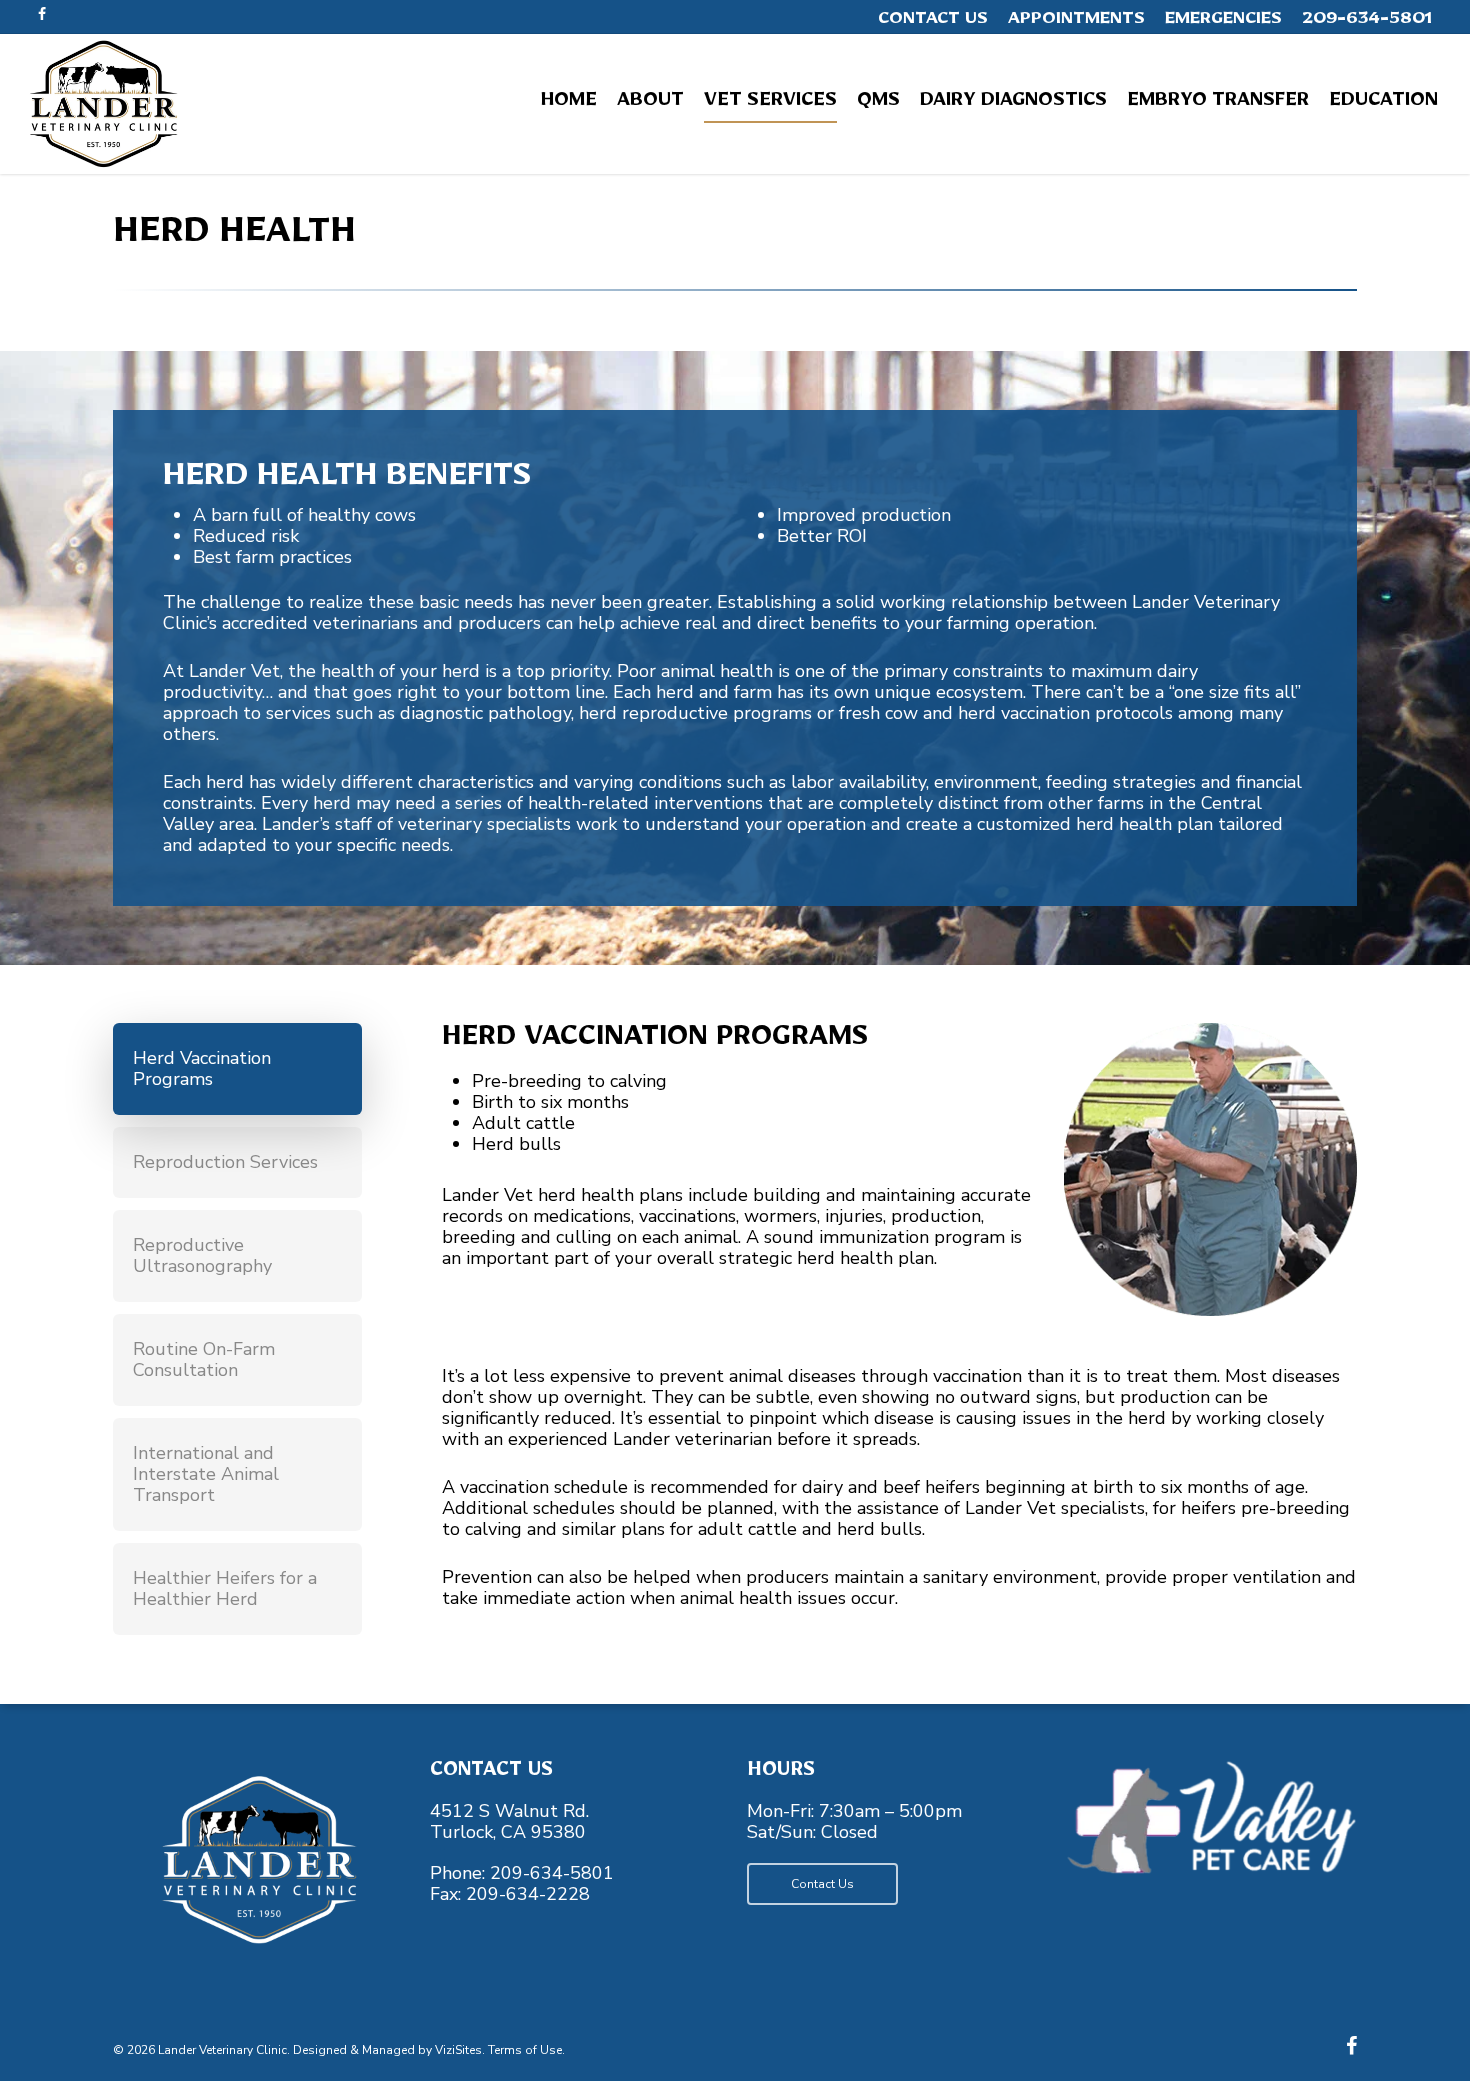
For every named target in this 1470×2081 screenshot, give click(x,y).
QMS (878, 104)
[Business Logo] (103, 104)
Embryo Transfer (1218, 104)
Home (569, 104)
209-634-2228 (528, 1894)
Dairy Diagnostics (1013, 104)
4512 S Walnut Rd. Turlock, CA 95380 (509, 1821)
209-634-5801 (1367, 22)
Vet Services (770, 104)
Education (1383, 104)
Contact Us (933, 22)
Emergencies (1223, 22)
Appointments (1076, 22)
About (650, 104)
